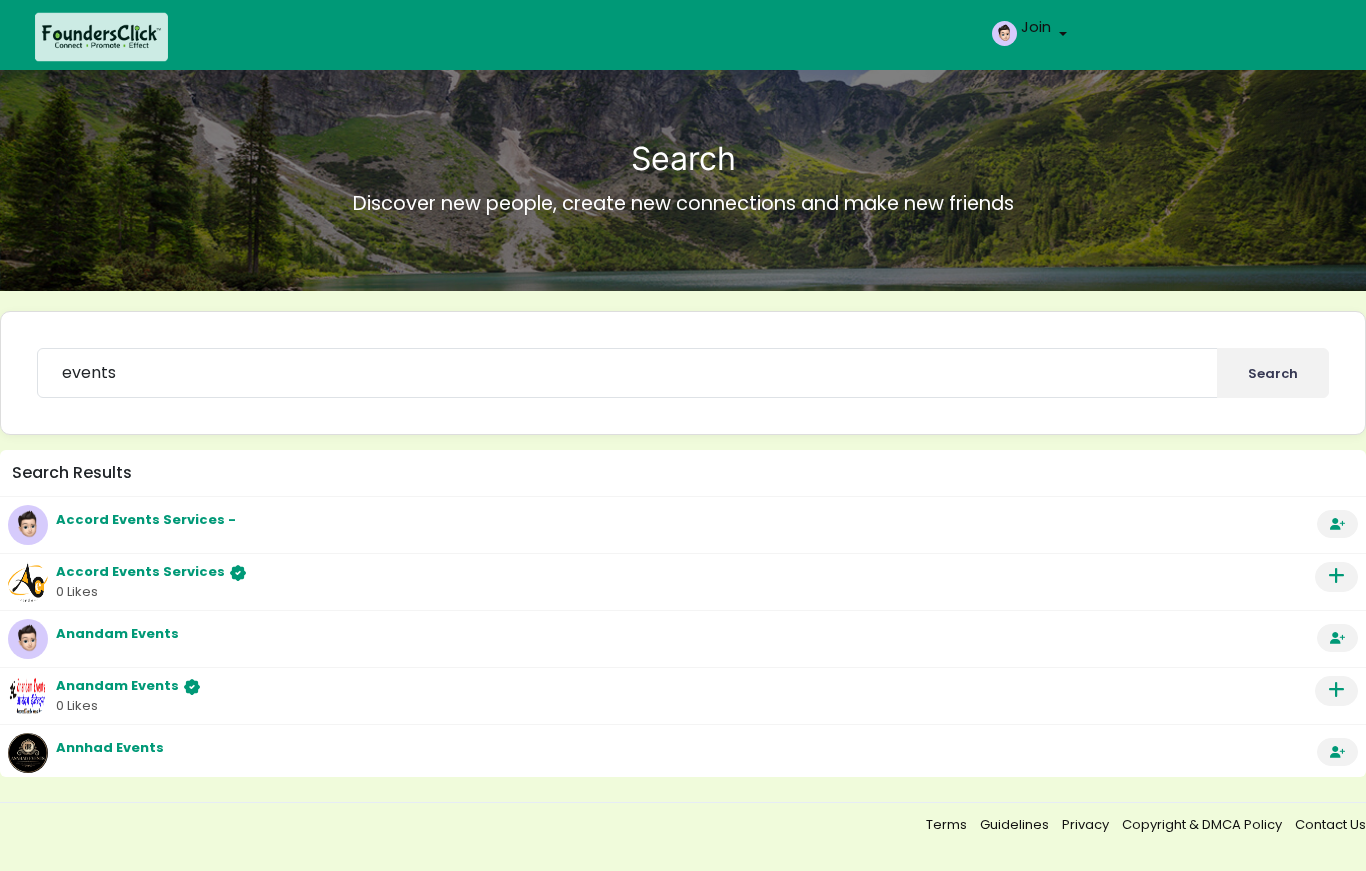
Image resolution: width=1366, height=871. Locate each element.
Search (1273, 373)
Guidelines (1016, 824)
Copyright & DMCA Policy (1203, 824)
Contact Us (1330, 824)
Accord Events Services (140, 571)
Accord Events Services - (146, 519)
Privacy (1087, 824)
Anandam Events (117, 633)
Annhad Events (110, 747)
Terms (948, 824)
